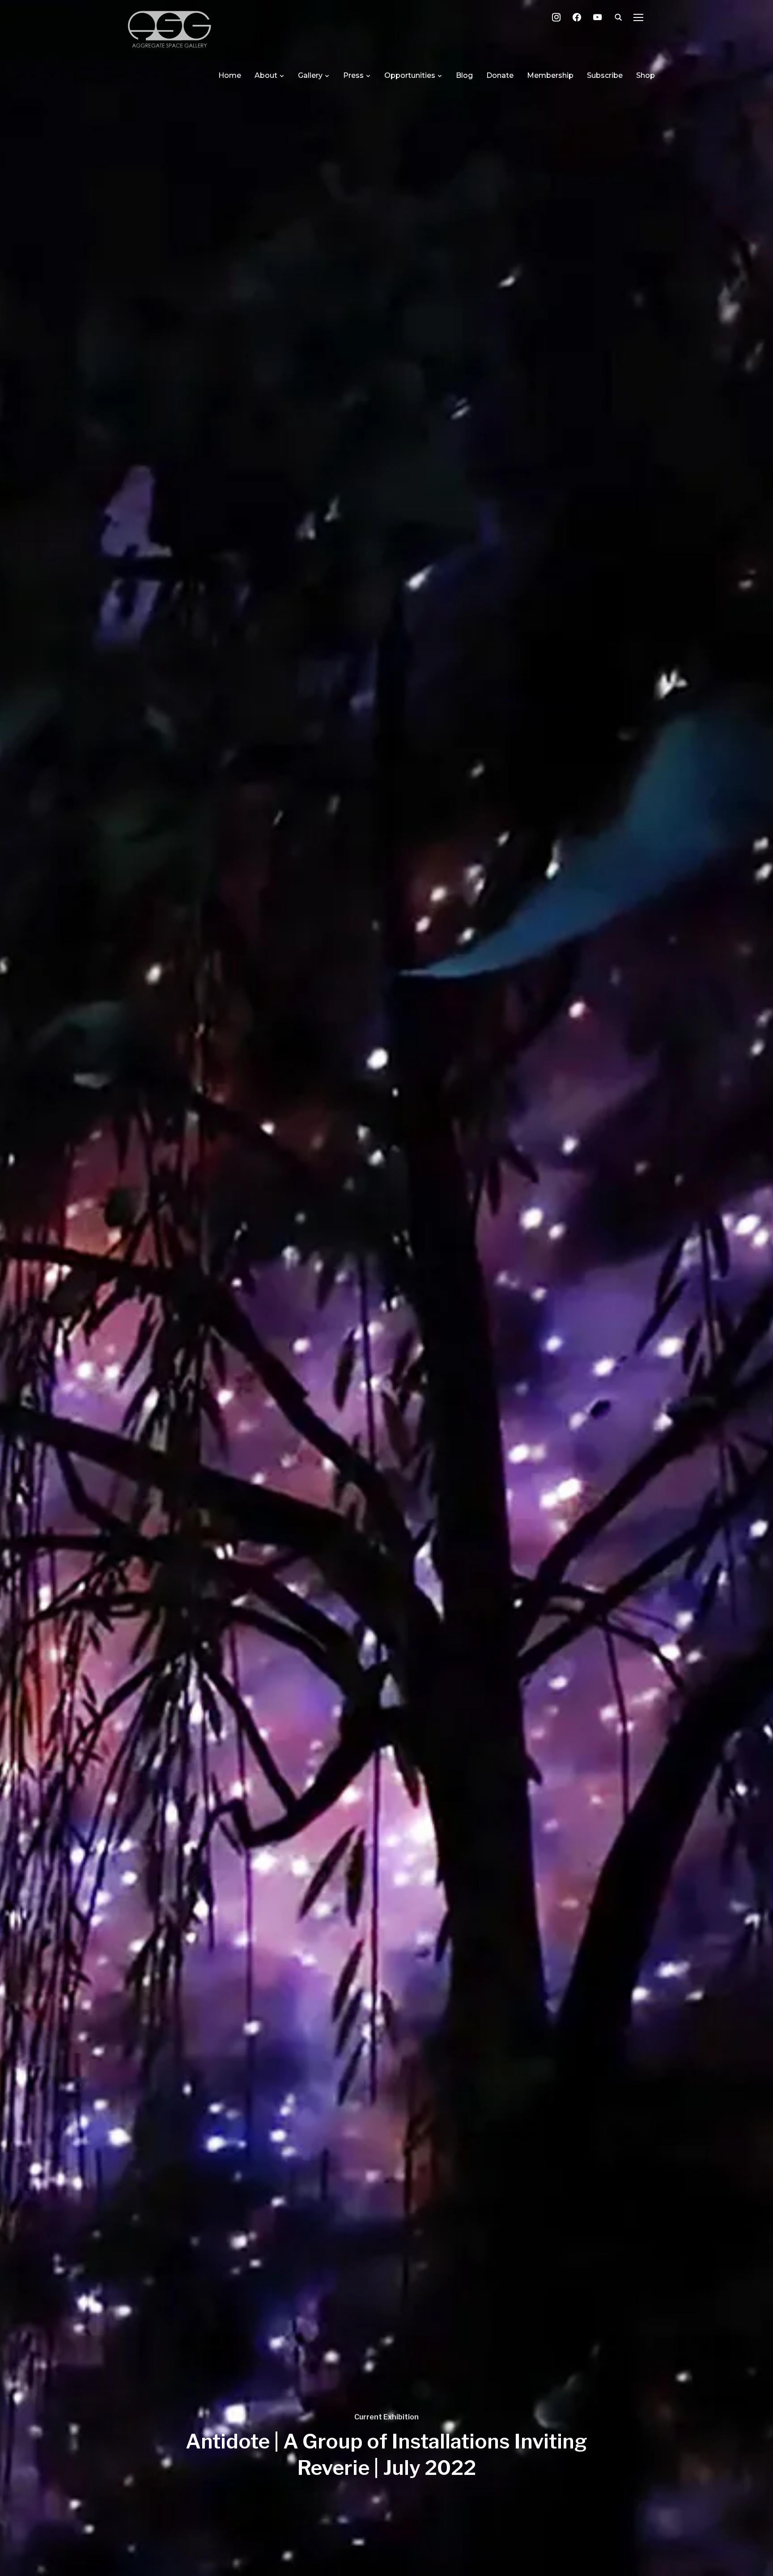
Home (230, 75)
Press (353, 75)
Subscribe (605, 75)
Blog (464, 75)
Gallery (310, 75)
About (266, 75)
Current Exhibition (386, 2417)
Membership (550, 75)
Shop (646, 75)
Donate (500, 75)
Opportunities (410, 75)
